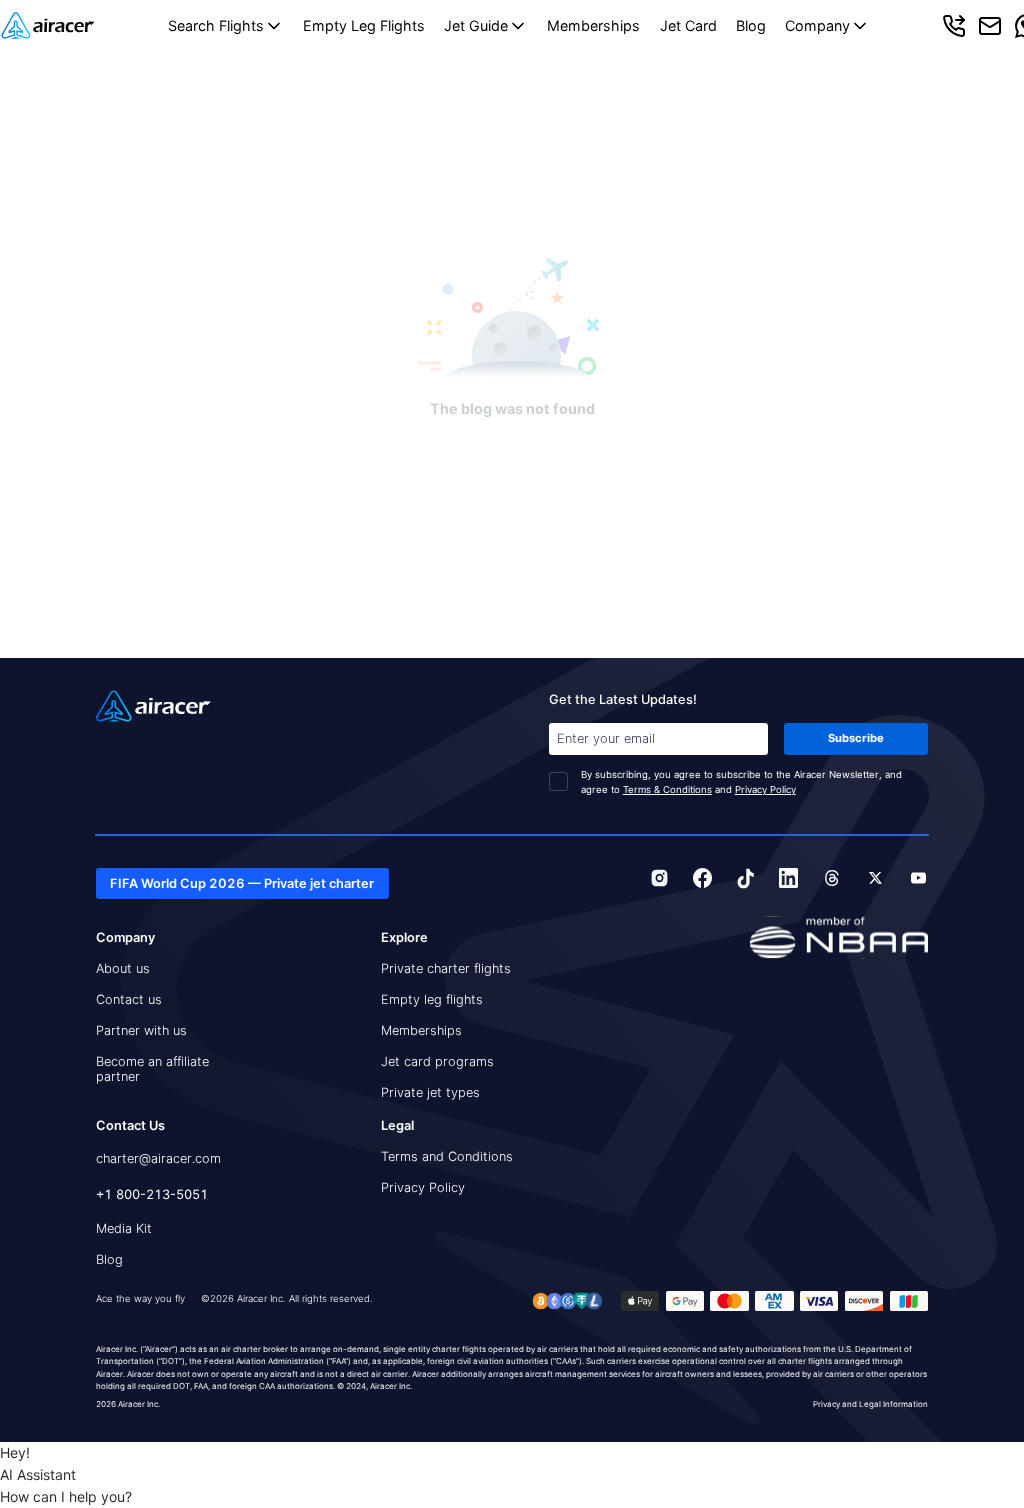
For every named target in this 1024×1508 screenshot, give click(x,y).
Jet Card (688, 25)
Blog (751, 25)
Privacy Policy (765, 789)
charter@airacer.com (158, 1158)
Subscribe (856, 738)
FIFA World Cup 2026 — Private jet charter (242, 883)
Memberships (593, 25)
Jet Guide (476, 25)
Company (817, 25)
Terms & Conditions (667, 789)
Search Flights (216, 25)
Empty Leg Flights (364, 25)
